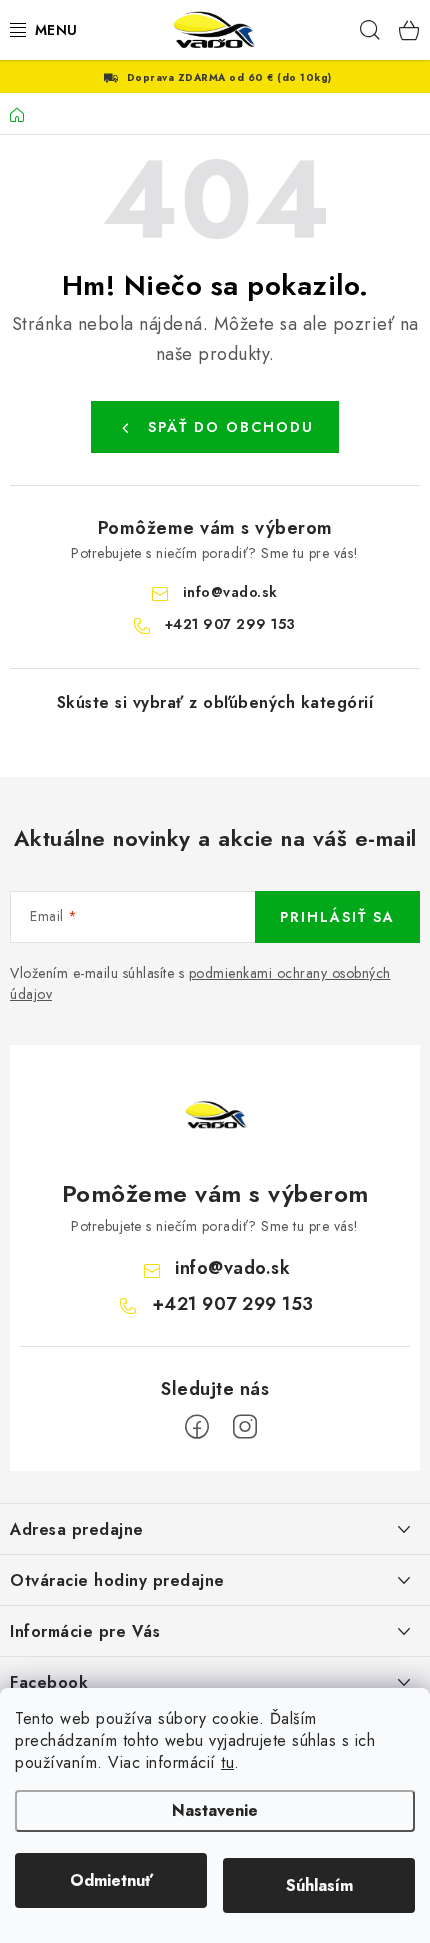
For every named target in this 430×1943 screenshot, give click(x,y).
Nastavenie (215, 1810)
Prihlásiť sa (337, 917)
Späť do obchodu (231, 427)
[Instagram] (245, 1427)
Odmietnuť (111, 1880)
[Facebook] (197, 1427)
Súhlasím (319, 1885)
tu (227, 1762)
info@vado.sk (230, 592)
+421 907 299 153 (230, 624)
